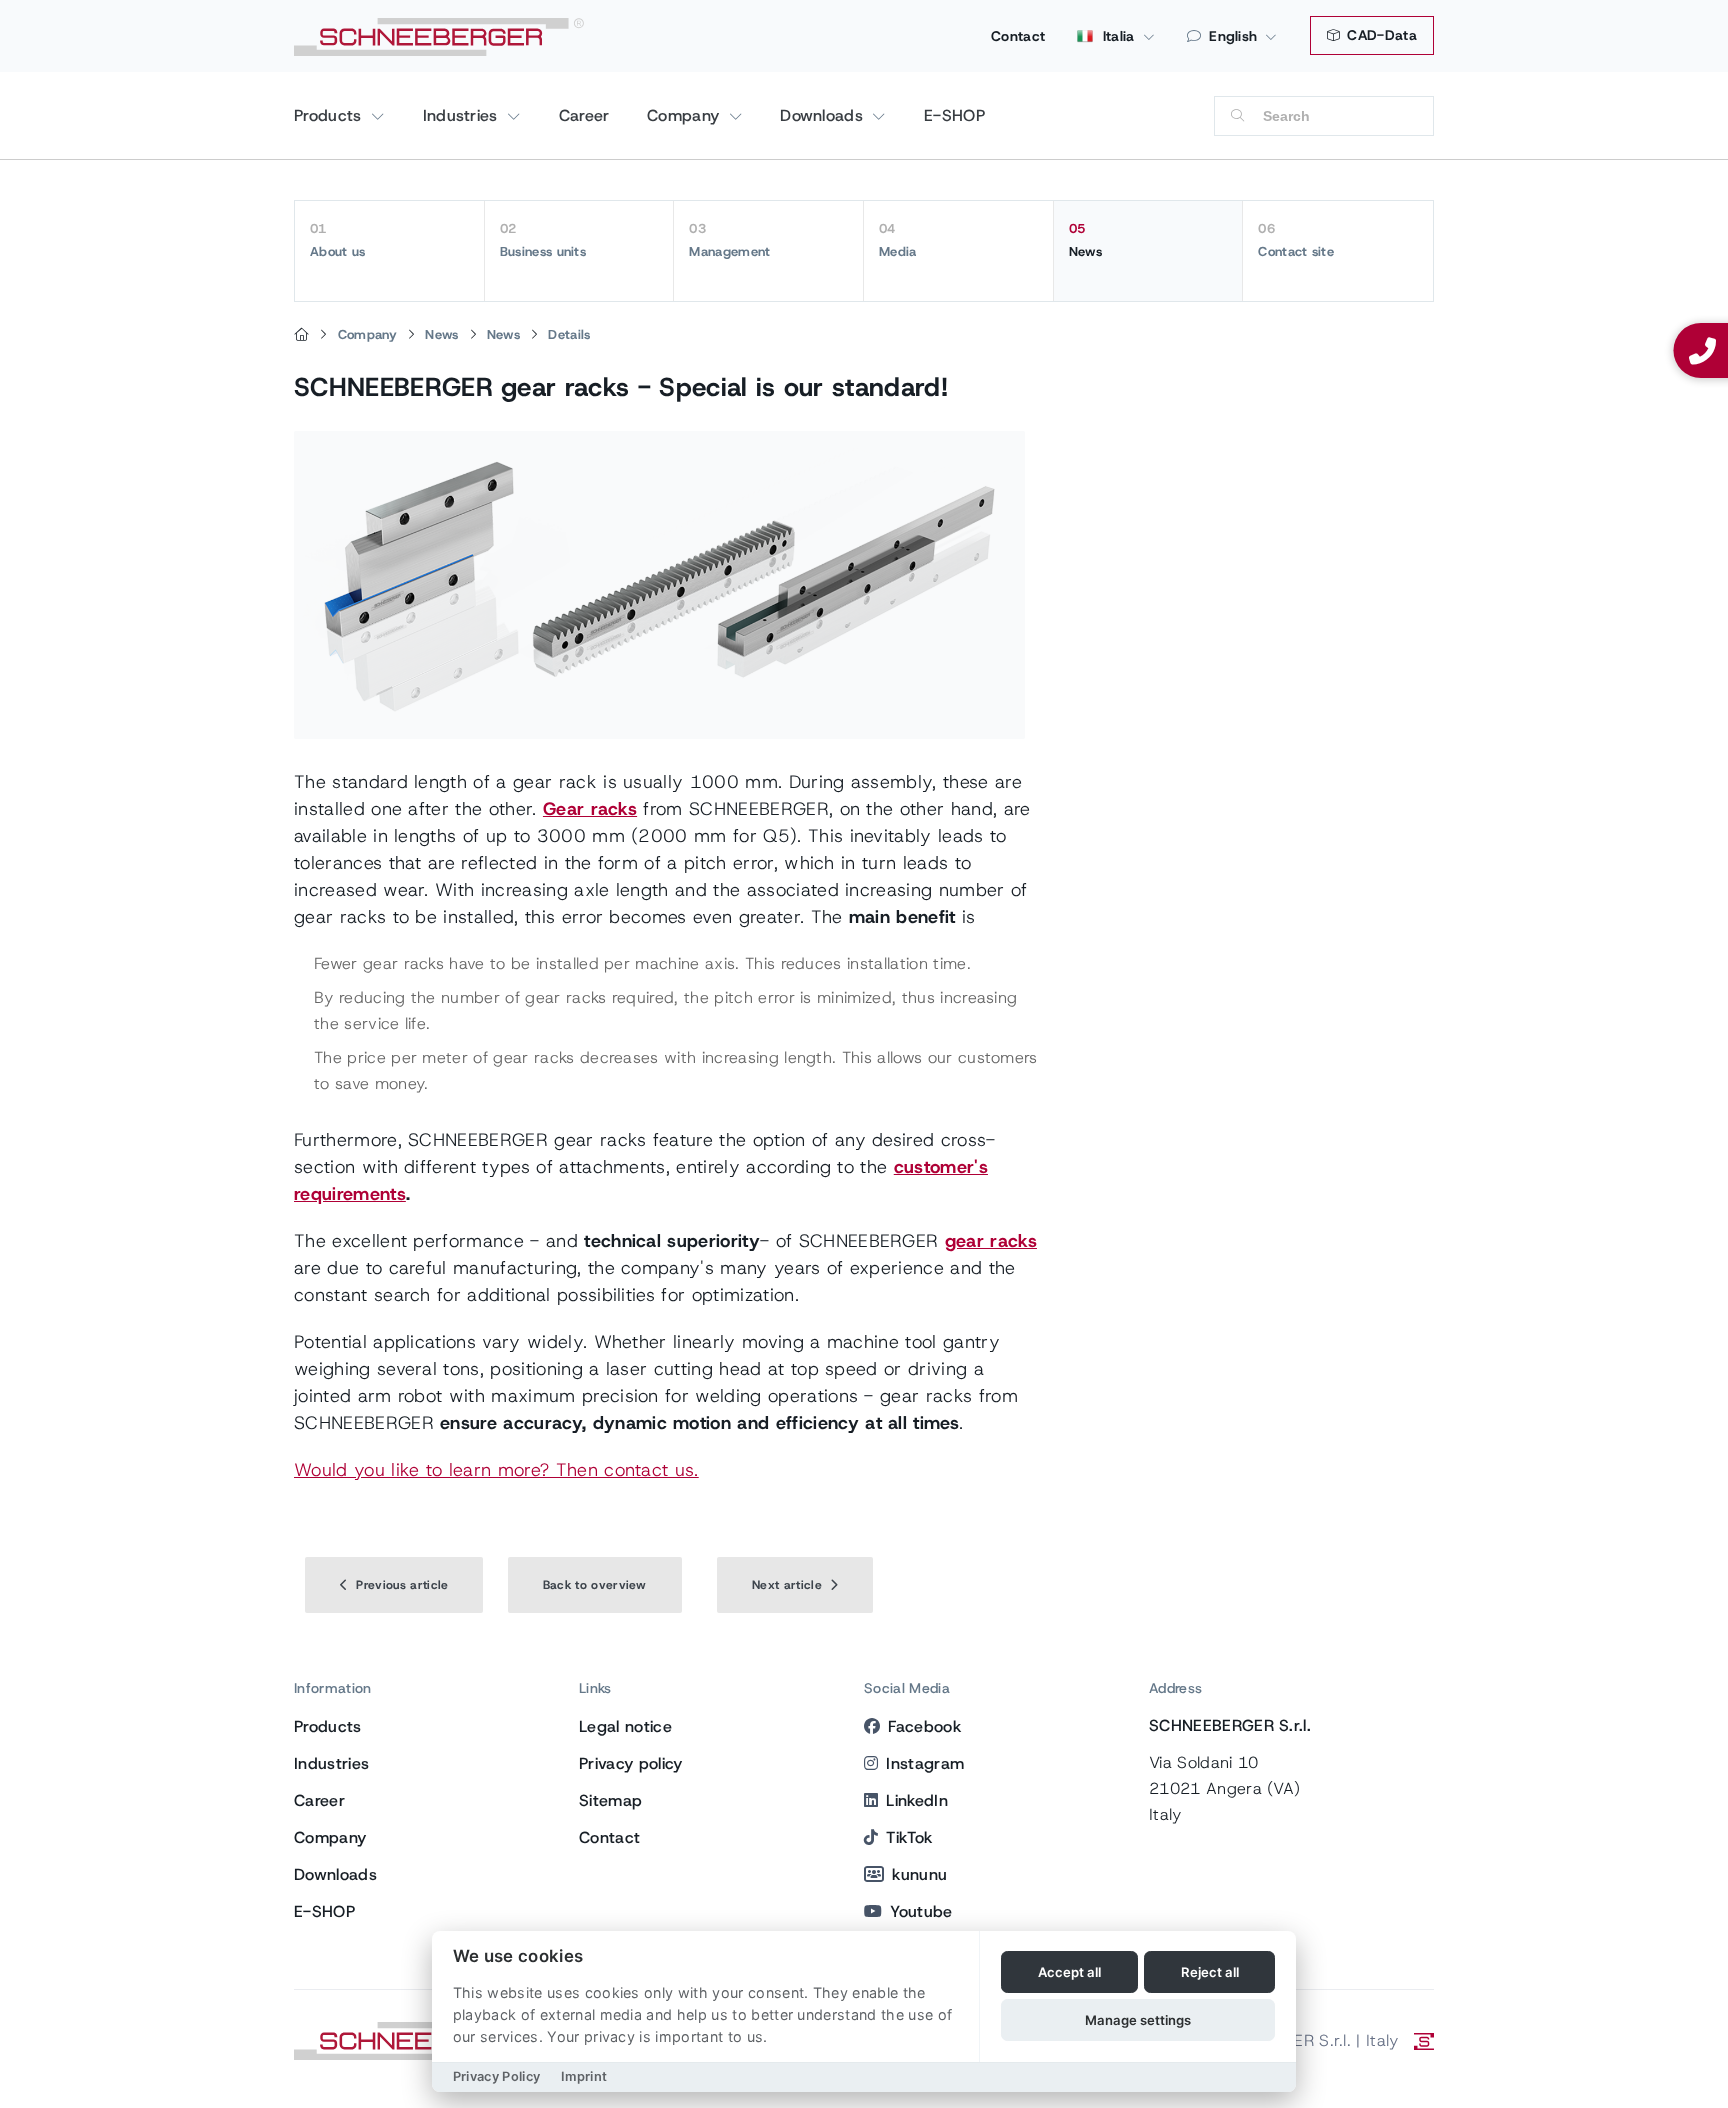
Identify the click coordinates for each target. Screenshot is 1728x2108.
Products (330, 115)
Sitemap (610, 1800)
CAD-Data (1380, 35)
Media (898, 240)
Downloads (824, 115)
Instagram (925, 1763)
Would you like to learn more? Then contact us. (496, 1470)
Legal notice (625, 1726)
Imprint (584, 2076)
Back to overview (595, 1585)
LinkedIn (917, 1800)
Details (569, 334)
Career (584, 115)
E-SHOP (954, 115)
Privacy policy (630, 1763)
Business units (543, 240)
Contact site (1296, 240)
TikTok (909, 1837)
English (1233, 36)
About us (338, 240)
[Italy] (301, 335)
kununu (919, 1874)
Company (686, 115)
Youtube (921, 1911)
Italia (1116, 36)
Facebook (924, 1726)
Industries (463, 115)
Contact (1018, 36)
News (1085, 240)
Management (729, 240)
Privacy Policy (496, 2076)
